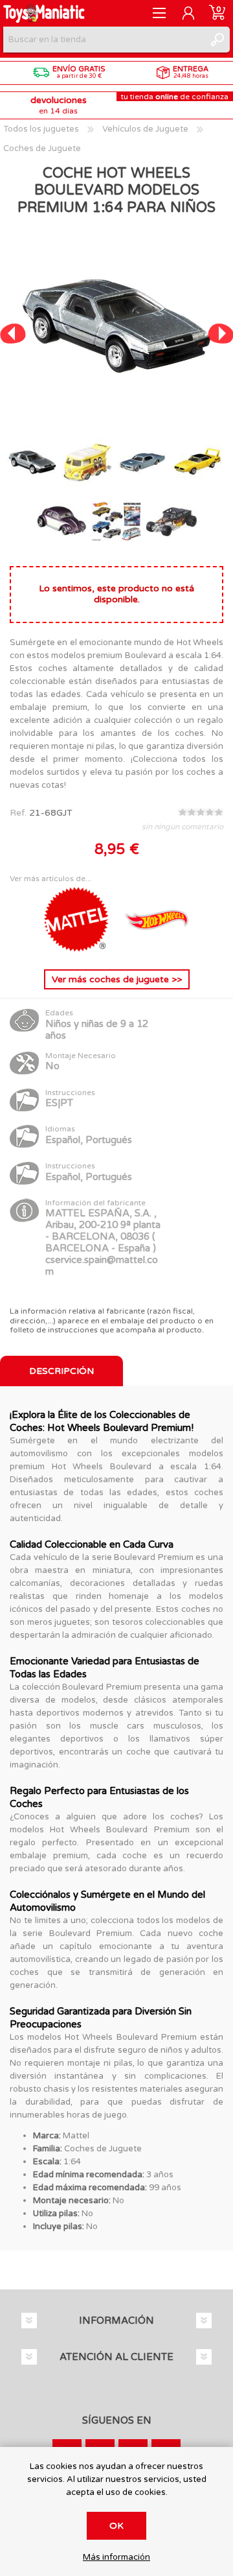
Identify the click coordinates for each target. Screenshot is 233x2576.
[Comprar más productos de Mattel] (78, 949)
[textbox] (104, 40)
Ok (116, 2526)
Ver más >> (117, 979)
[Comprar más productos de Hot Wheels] (157, 949)
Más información (116, 2558)
